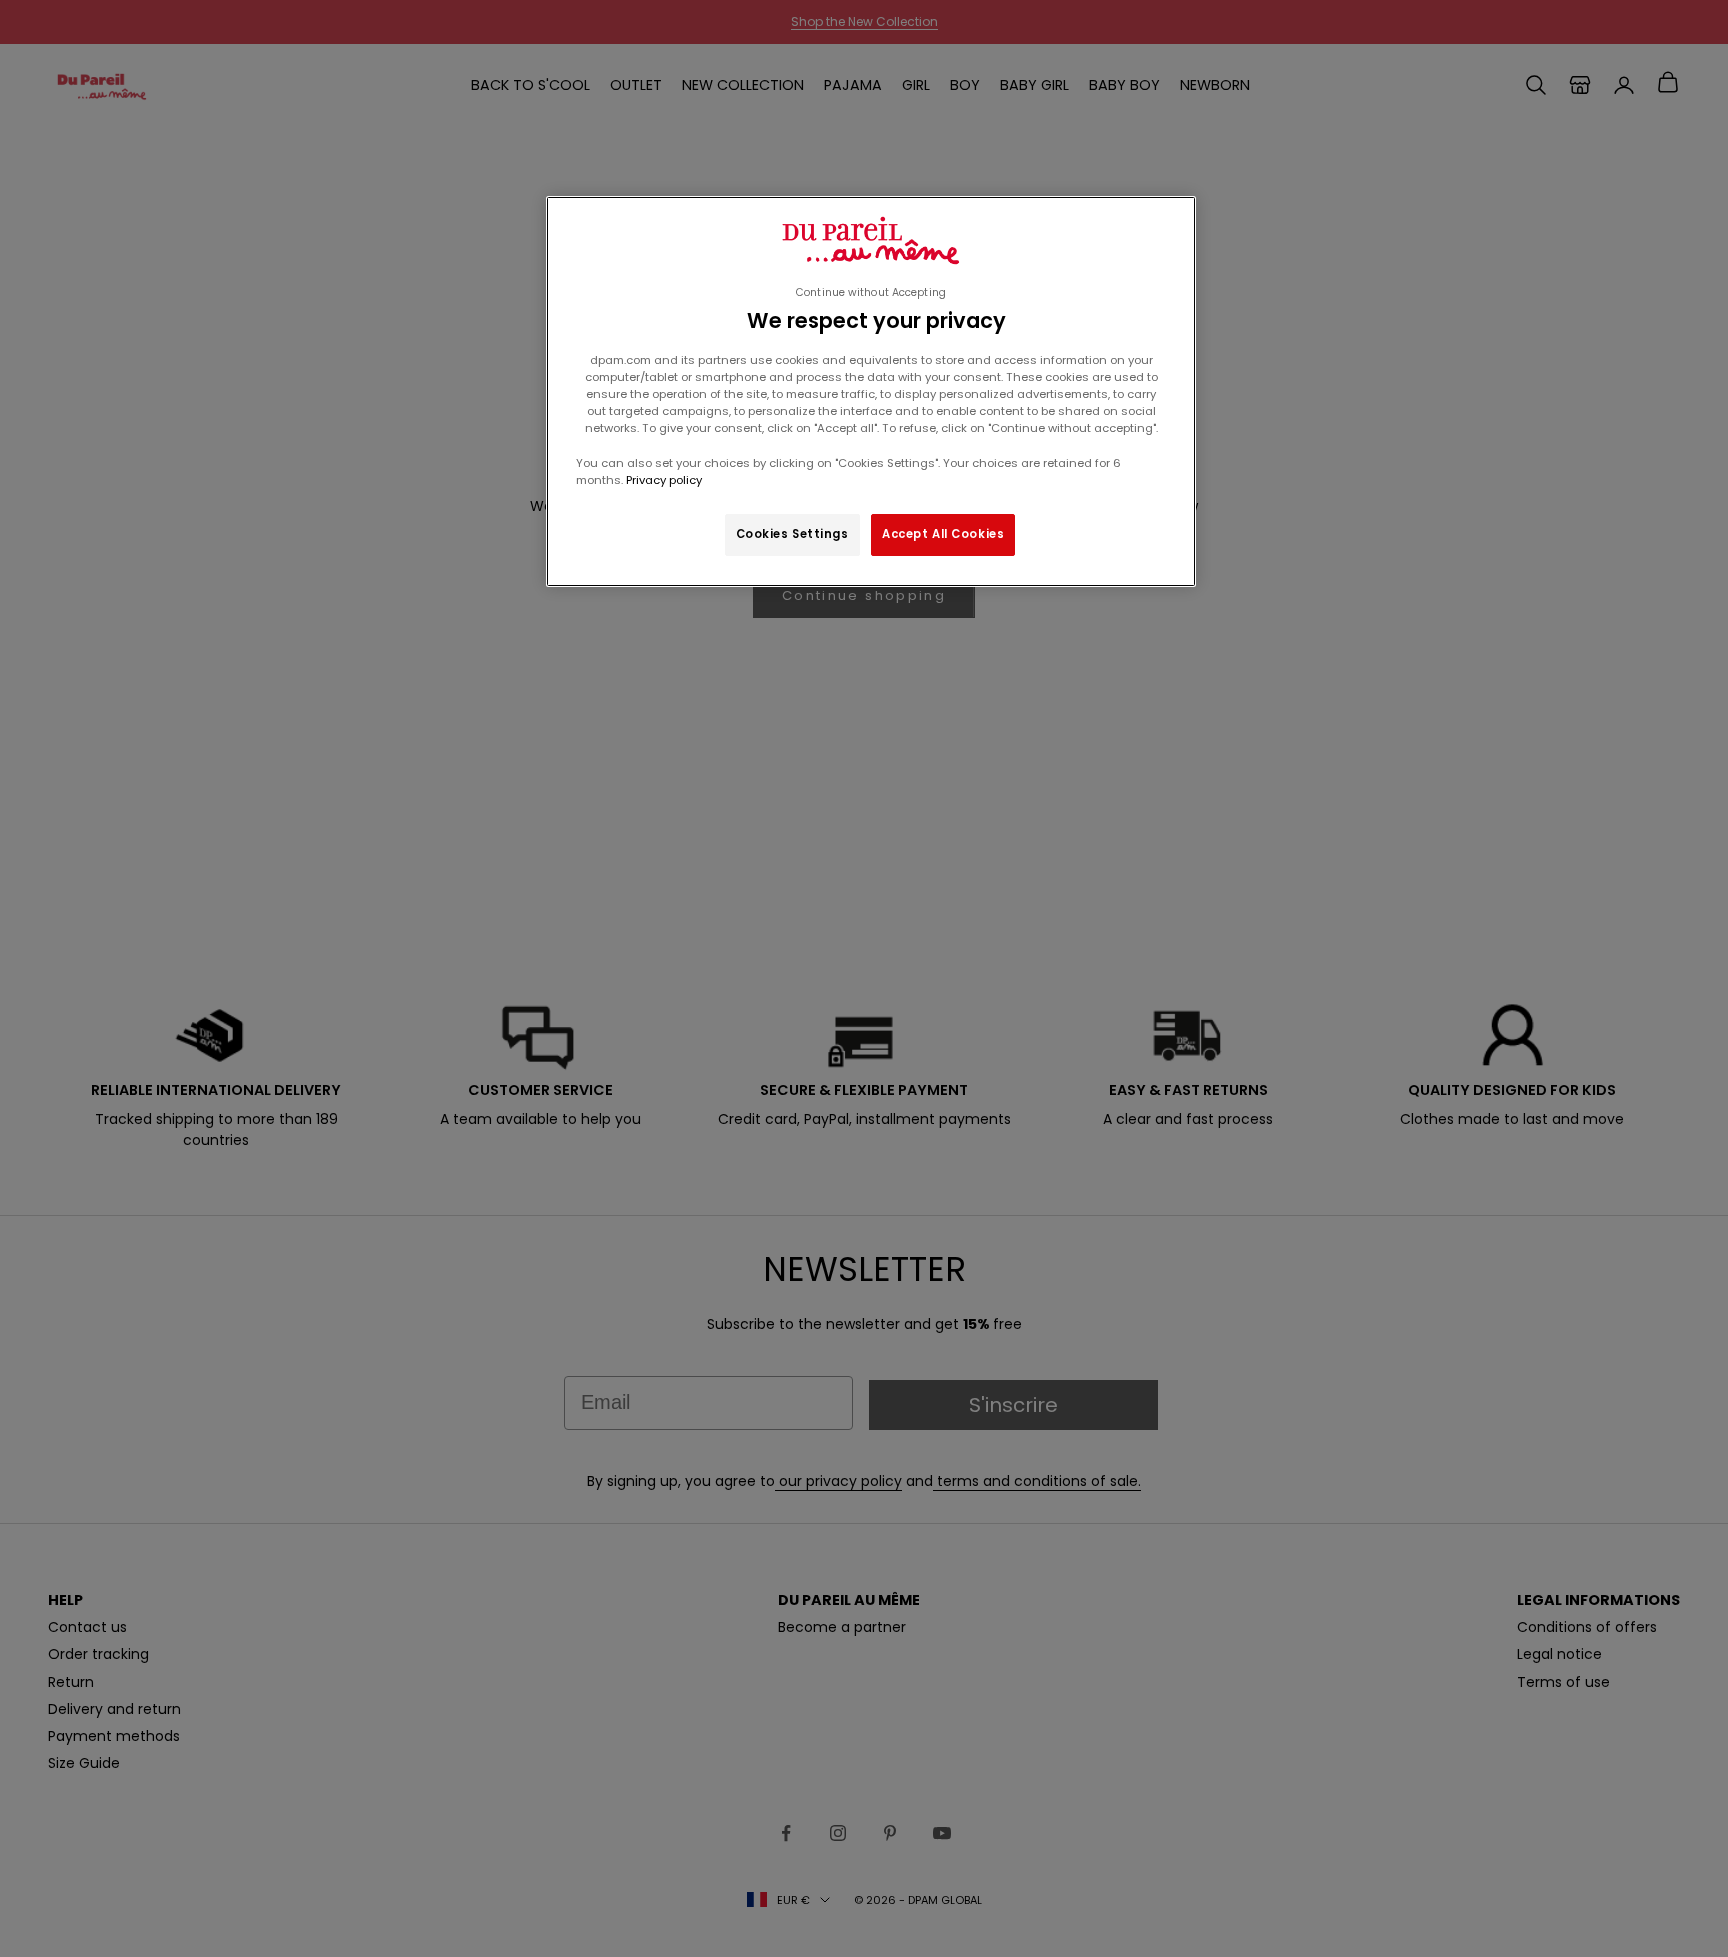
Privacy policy (662, 480)
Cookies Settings (792, 534)
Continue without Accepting (871, 292)
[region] (871, 391)
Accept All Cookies (943, 534)
